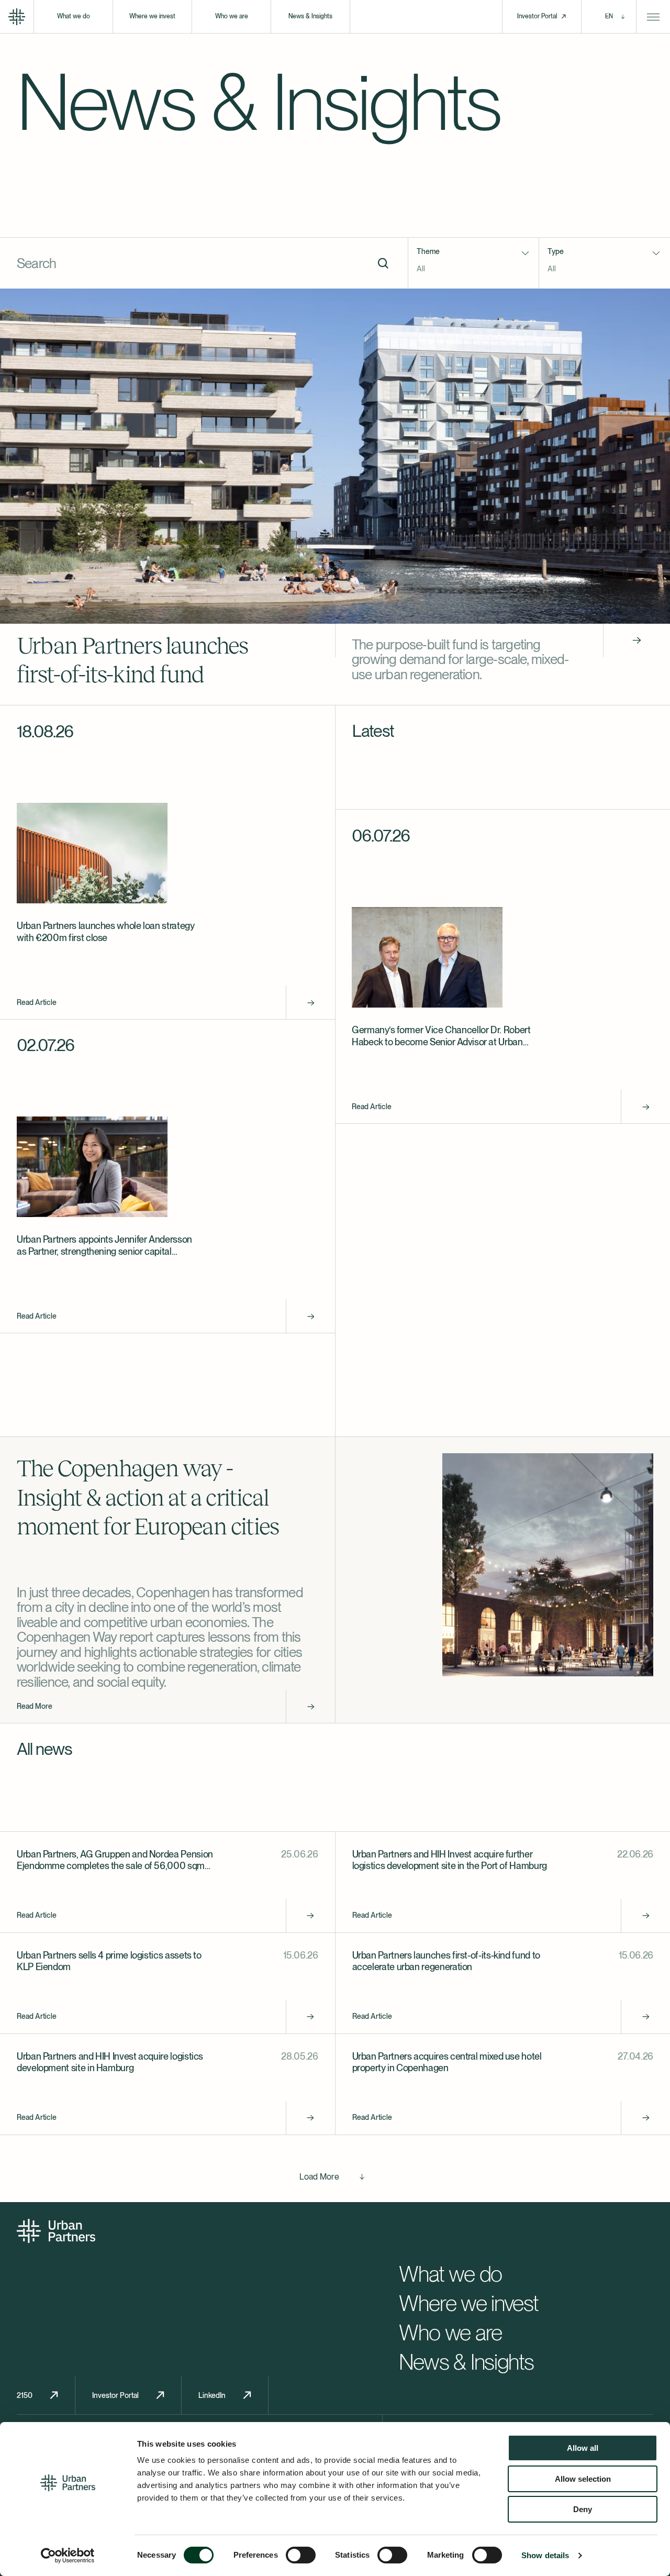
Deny (583, 2509)
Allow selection (583, 2479)
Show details (545, 2555)
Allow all (583, 2448)
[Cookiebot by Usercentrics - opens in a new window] (68, 2556)
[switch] (301, 2555)
